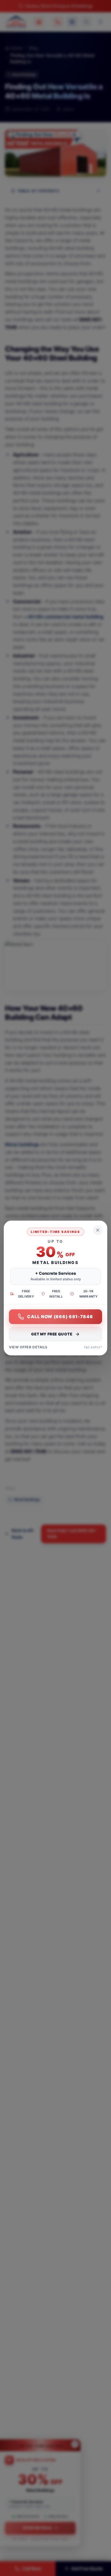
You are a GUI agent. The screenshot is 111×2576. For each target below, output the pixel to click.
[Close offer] (98, 1230)
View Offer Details (28, 1347)
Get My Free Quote (52, 1334)
